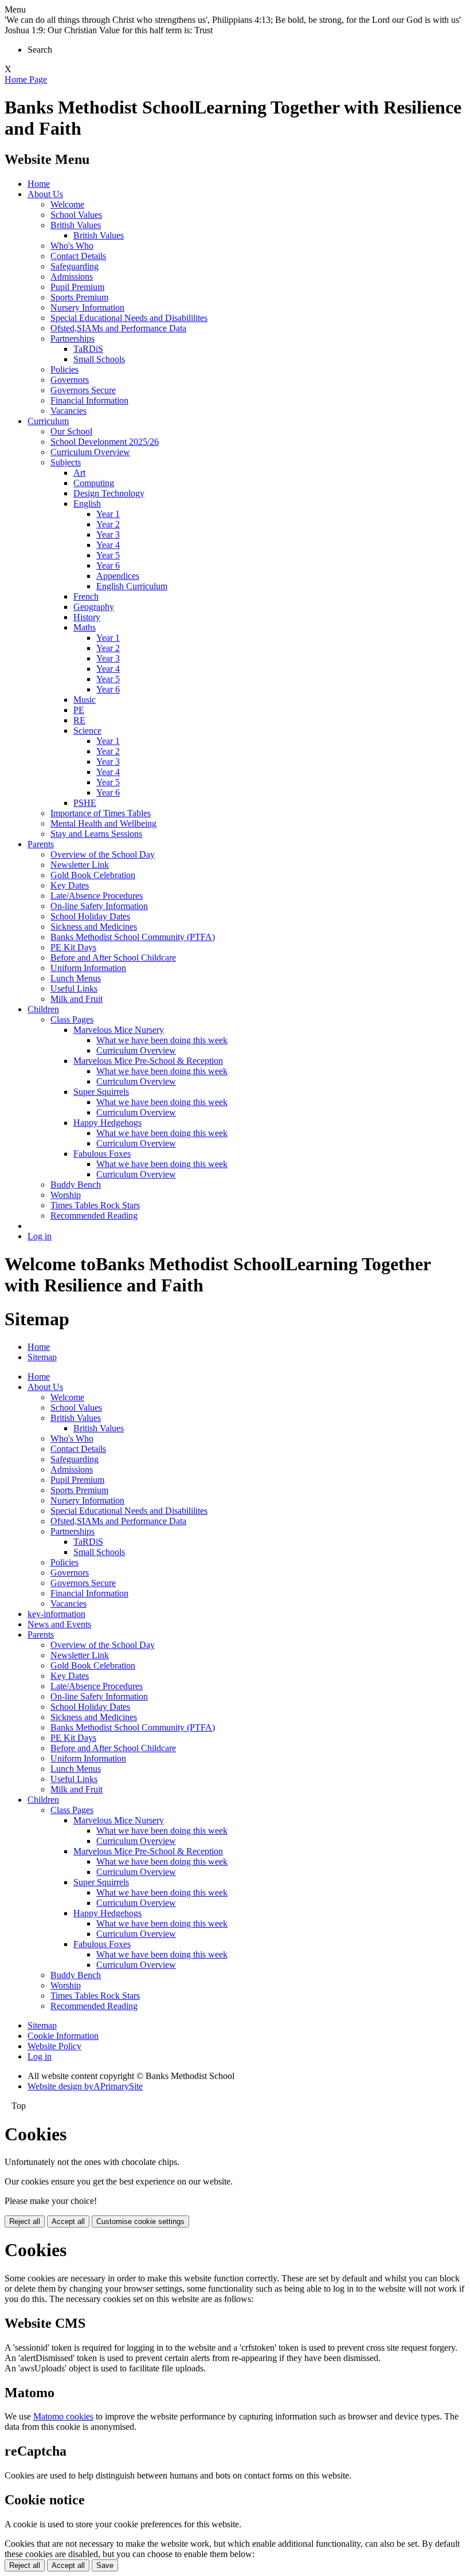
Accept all (68, 2221)
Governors (70, 380)
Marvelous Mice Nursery (119, 1030)
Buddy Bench (76, 1185)
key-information (56, 1614)
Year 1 (108, 514)
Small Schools (99, 359)
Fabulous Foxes (102, 1154)
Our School (71, 431)
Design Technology (109, 493)
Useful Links (74, 988)
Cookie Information (63, 2036)
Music (85, 700)
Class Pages (72, 1019)
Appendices (118, 576)
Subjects (66, 462)
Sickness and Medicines (94, 927)
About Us (45, 194)
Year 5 (108, 555)
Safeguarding (75, 266)
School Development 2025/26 (105, 442)
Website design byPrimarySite (85, 2086)
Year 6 (108, 565)
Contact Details (78, 256)
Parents (41, 844)
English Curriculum (132, 586)
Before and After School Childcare (113, 958)
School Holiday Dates (90, 916)
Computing (94, 483)
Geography (94, 607)
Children (43, 1009)
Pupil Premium (77, 287)
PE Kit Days (73, 947)
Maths (85, 627)
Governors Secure (83, 390)
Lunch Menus (76, 978)
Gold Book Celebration (93, 875)
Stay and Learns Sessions (96, 834)
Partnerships (73, 338)
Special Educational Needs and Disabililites (129, 318)
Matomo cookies (63, 2416)
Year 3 (108, 535)
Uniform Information (88, 968)
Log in (40, 1236)
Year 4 (108, 545)
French (86, 596)
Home (39, 184)
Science (87, 731)
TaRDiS (88, 349)
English (87, 504)
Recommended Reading (94, 1215)
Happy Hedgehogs (107, 1123)
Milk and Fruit (77, 999)
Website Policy (54, 2046)
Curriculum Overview (90, 452)
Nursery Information (87, 308)
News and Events (59, 1624)
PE (79, 710)
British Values (76, 225)
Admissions (72, 277)
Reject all (25, 2221)
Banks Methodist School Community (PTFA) (133, 937)
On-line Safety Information (99, 906)
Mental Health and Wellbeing (103, 823)
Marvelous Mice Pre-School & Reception (148, 1061)
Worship (66, 1195)
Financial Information (89, 400)
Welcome (67, 204)
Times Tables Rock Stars (95, 1205)
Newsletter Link (80, 865)
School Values (76, 215)
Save (105, 2565)
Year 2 (108, 524)
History (87, 617)
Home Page (26, 79)
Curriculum (48, 421)
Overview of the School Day (103, 854)
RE (79, 720)
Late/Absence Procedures (97, 896)
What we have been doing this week (162, 1040)
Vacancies (68, 411)
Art (79, 473)
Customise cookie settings (140, 2221)
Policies (64, 369)
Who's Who (72, 246)
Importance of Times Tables (101, 813)
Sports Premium (79, 297)
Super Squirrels (101, 1092)
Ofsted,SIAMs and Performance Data (118, 328)
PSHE (85, 803)
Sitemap (42, 1357)
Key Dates (70, 885)
